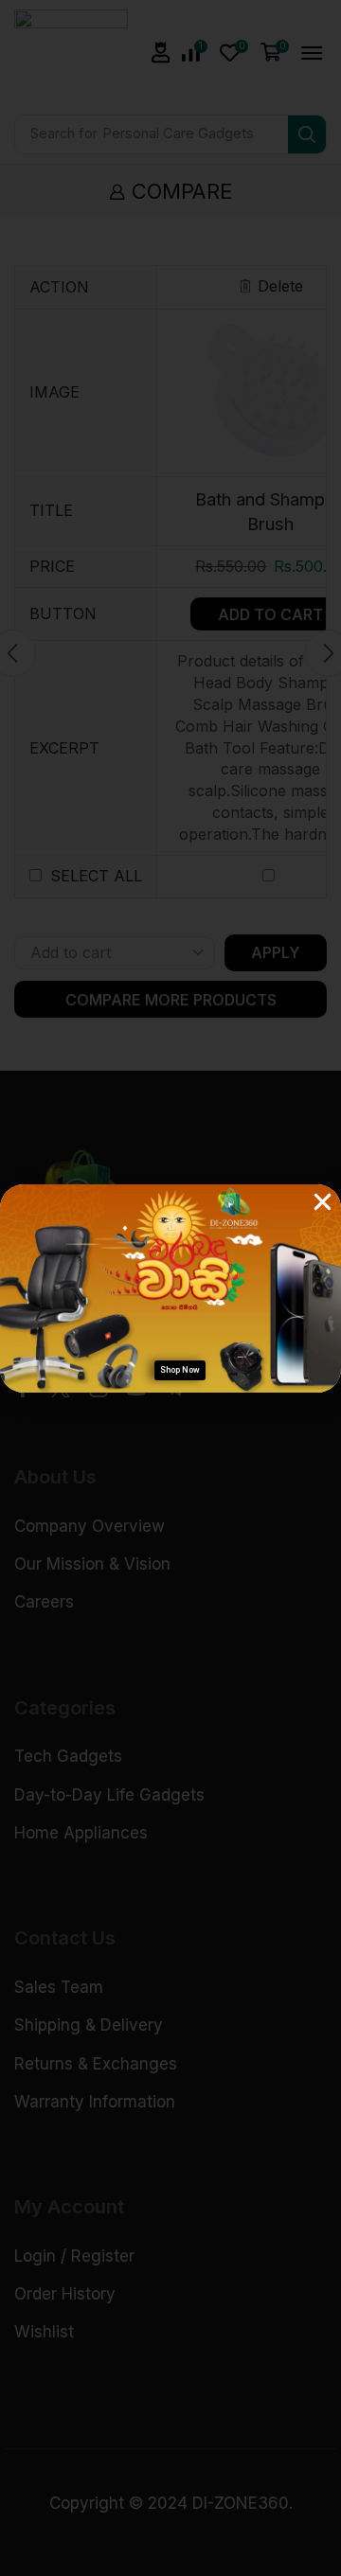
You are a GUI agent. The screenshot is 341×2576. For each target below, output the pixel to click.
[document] (170, 1288)
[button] (323, 1202)
